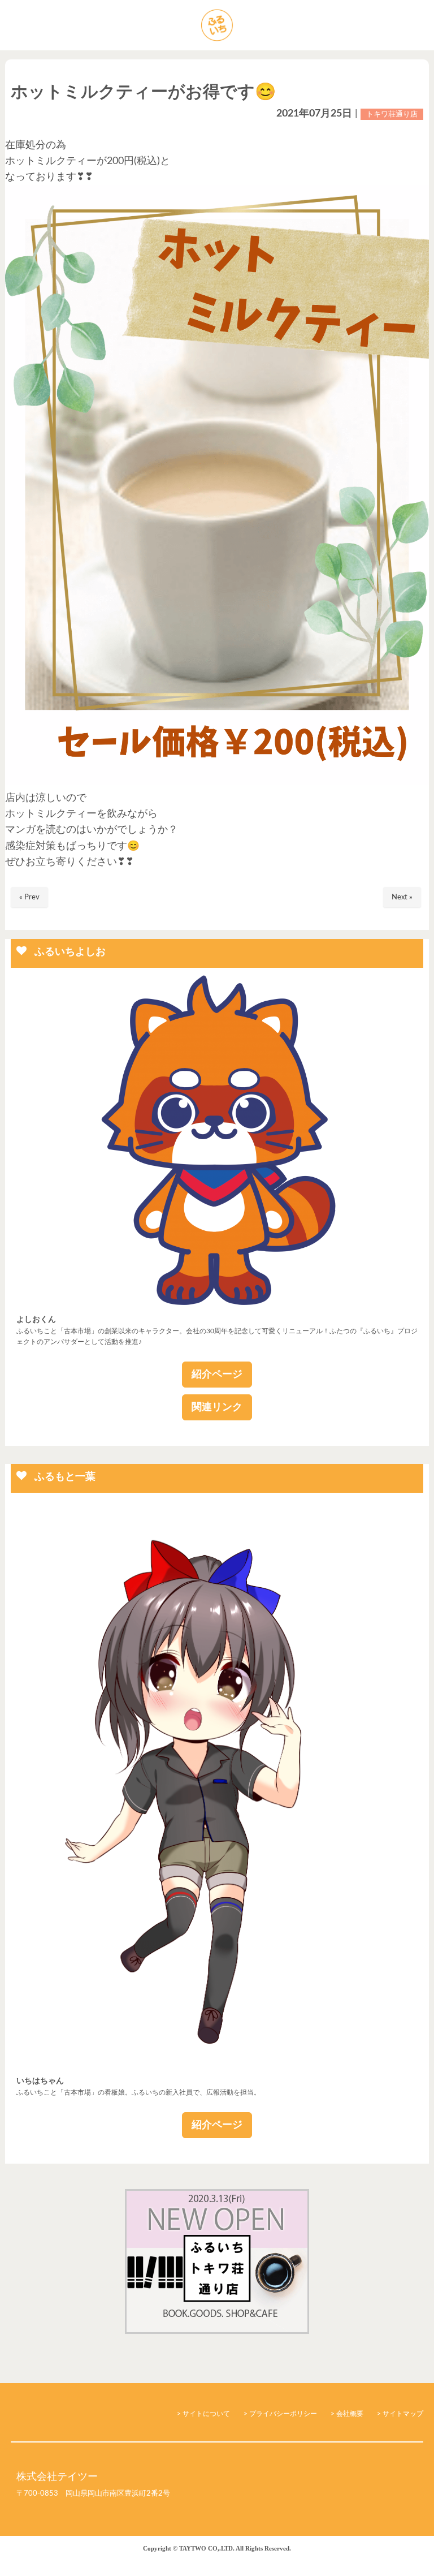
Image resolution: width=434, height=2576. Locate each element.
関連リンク (217, 1407)
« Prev (29, 897)
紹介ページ (217, 1375)
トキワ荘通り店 (392, 114)
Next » (402, 897)
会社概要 (350, 2414)
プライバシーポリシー (283, 2414)
